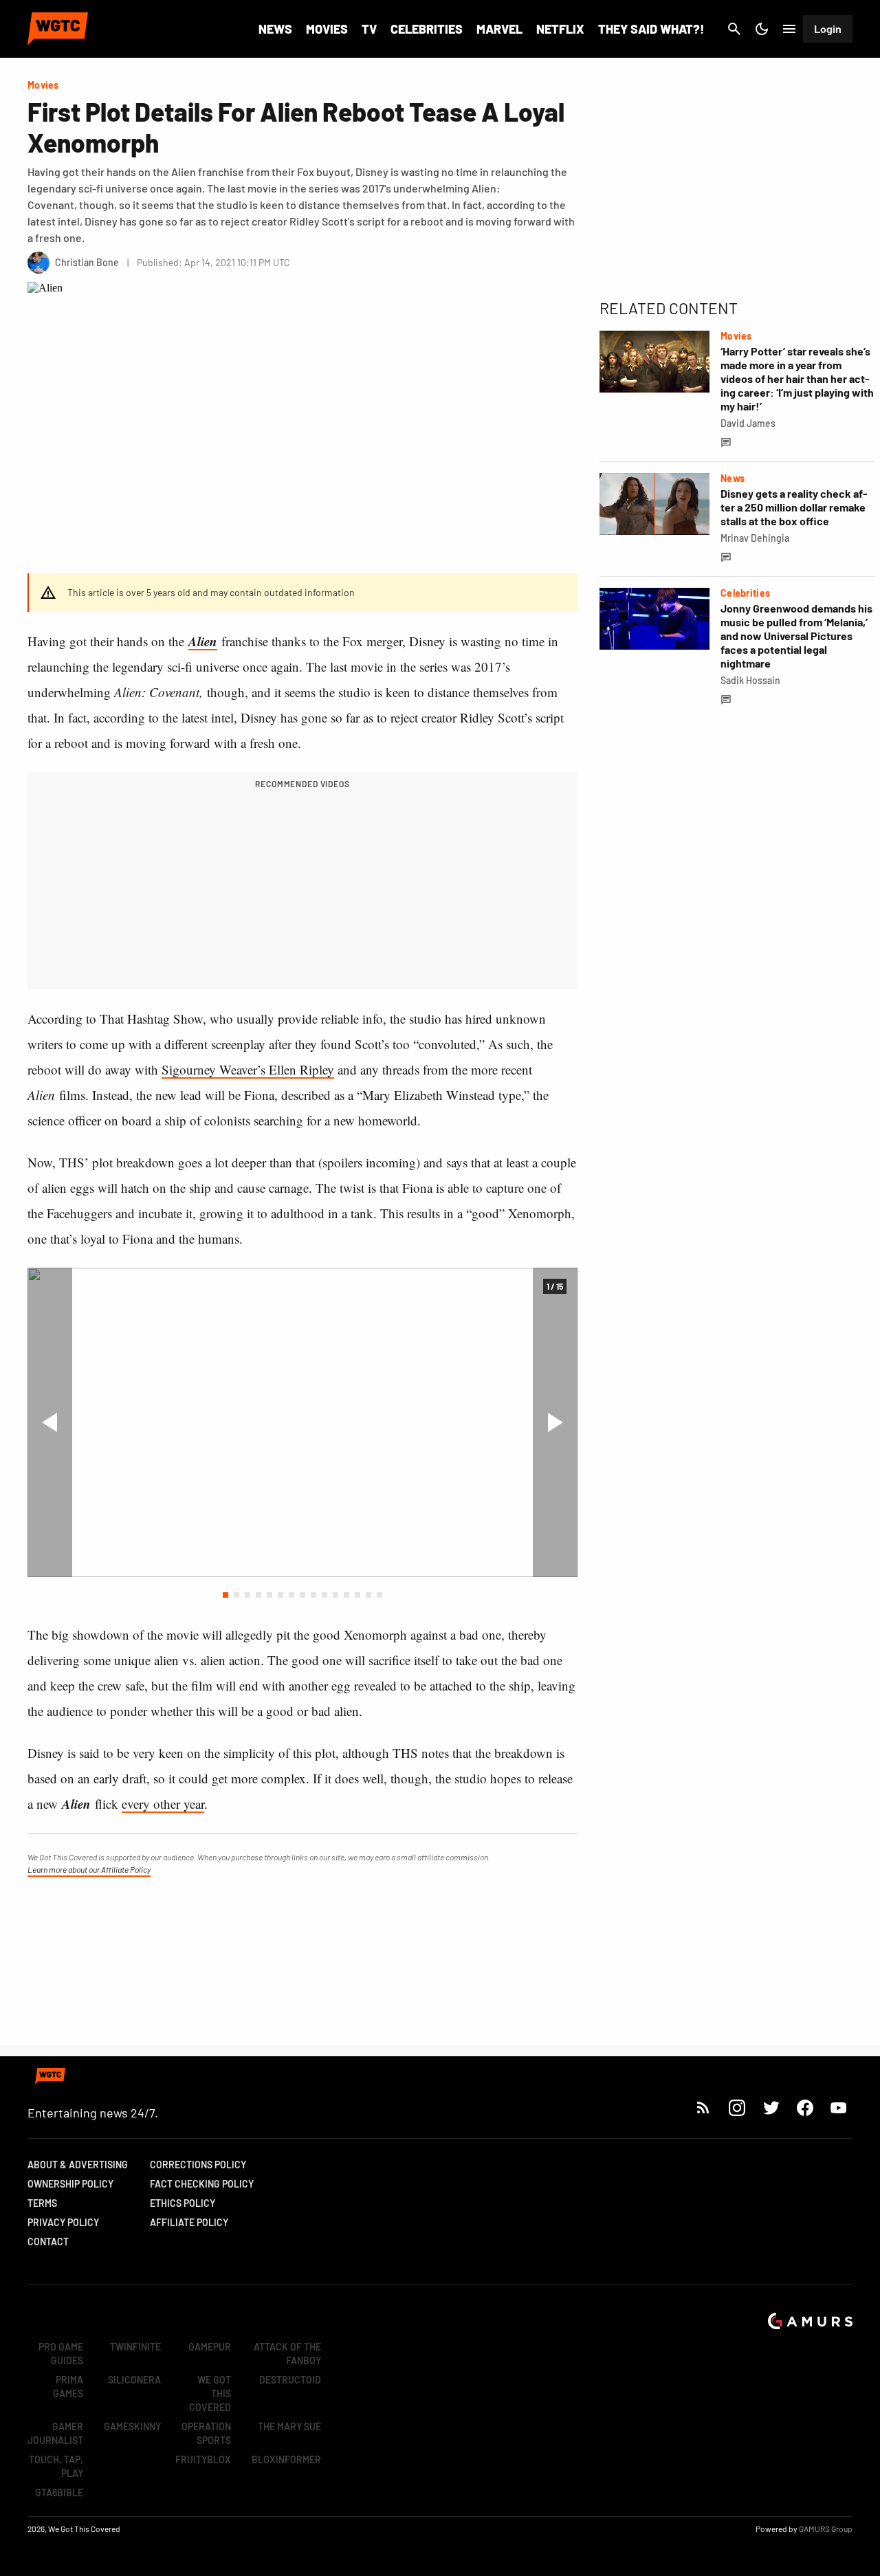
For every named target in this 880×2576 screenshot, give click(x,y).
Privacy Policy (63, 2222)
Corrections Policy (198, 2165)
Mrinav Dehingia (755, 538)
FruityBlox (203, 2459)
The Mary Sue (289, 2426)
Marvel (499, 29)
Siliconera (134, 2380)
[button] (225, 1595)
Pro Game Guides (61, 2354)
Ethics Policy (183, 2203)
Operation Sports (206, 2433)
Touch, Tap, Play (56, 2466)
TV (369, 29)
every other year (163, 1804)
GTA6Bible (59, 2492)
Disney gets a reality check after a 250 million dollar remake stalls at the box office (794, 507)
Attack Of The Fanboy (287, 2354)
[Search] (734, 29)
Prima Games (68, 2387)
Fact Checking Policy (202, 2184)
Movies (327, 29)
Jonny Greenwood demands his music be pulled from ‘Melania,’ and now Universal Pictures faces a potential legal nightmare (796, 636)
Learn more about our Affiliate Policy (89, 1869)
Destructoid (290, 2380)
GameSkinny (132, 2426)
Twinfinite (135, 2347)
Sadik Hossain (750, 680)
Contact (48, 2242)
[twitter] (771, 2107)
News (275, 29)
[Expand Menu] (789, 29)
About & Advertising (78, 2165)
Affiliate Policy (189, 2222)
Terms (42, 2203)
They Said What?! (651, 29)
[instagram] (737, 2107)
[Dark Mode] (762, 29)
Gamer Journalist (55, 2433)
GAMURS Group (826, 2529)
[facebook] (805, 2107)
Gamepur (210, 2347)
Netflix (560, 29)
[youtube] (839, 2107)
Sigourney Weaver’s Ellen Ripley (248, 1069)
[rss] (703, 2107)
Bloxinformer (286, 2459)
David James (748, 423)
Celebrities (427, 29)
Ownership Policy (70, 2184)
